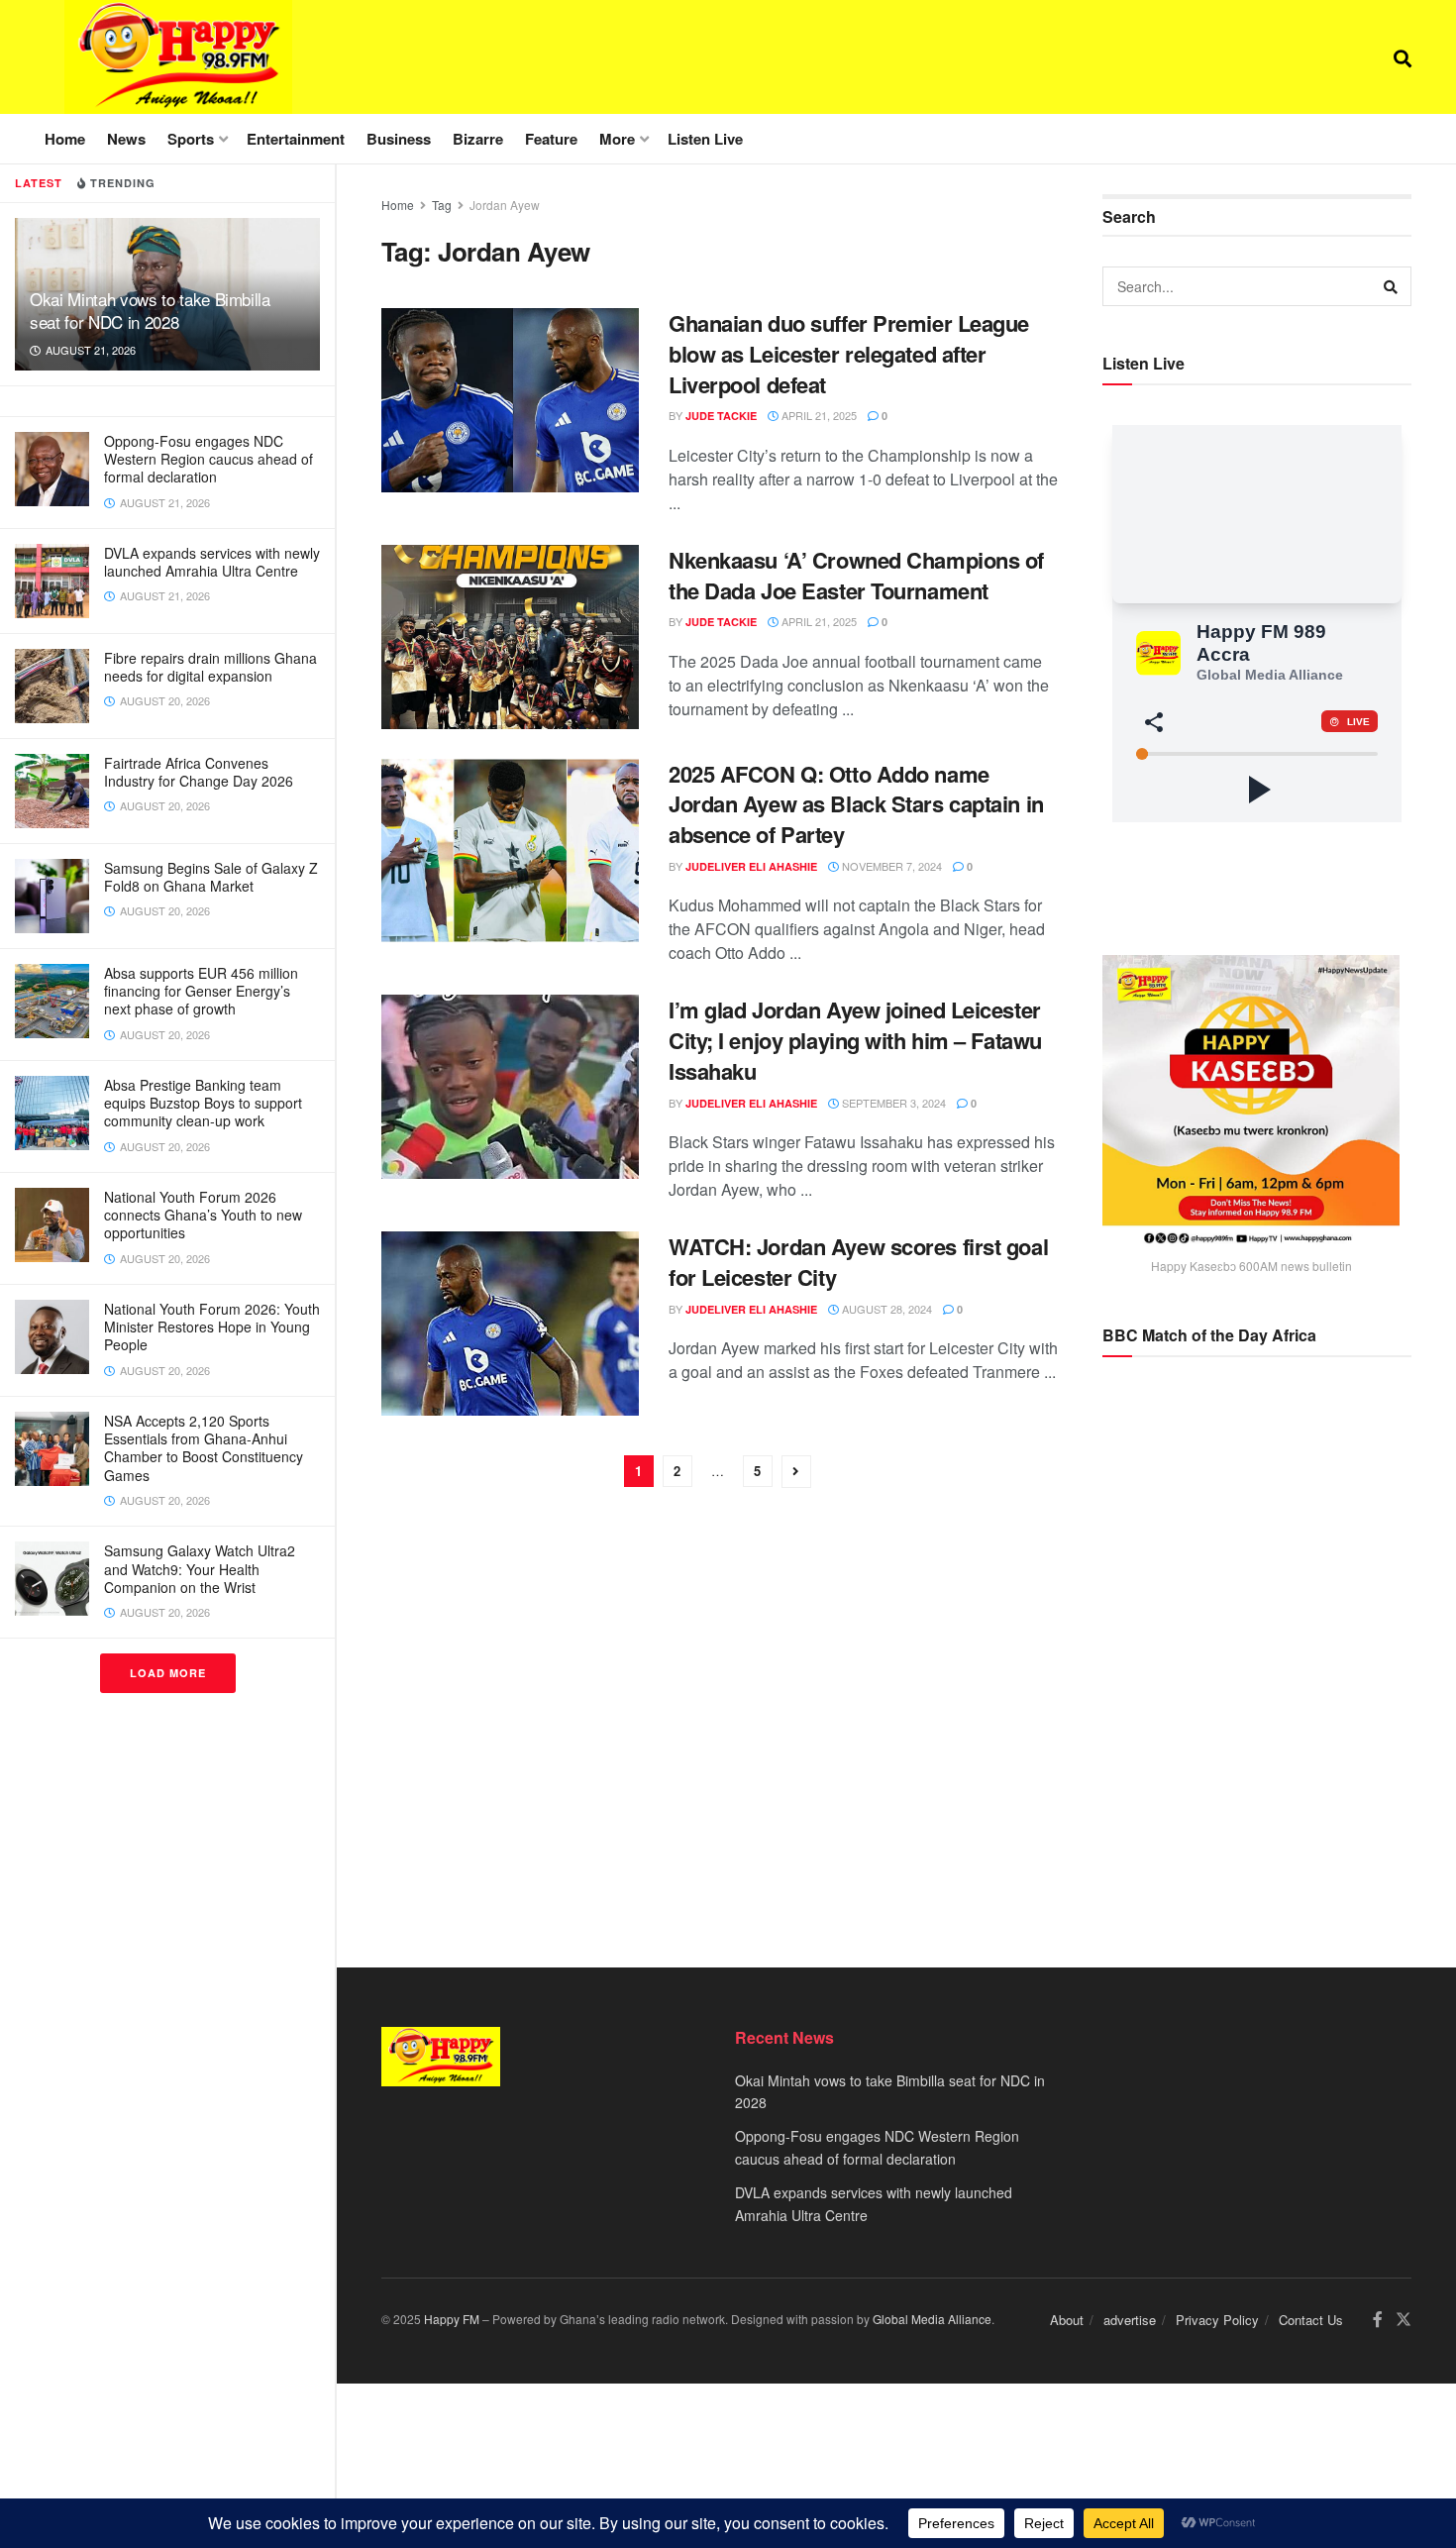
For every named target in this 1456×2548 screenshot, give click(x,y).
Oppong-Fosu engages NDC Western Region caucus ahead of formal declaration (208, 459)
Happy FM (452, 2319)
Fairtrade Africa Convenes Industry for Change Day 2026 (199, 772)
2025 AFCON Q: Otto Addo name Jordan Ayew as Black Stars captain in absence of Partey (856, 804)
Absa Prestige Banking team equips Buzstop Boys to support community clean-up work (203, 1103)
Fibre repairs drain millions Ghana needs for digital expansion (210, 667)
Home (65, 139)
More (617, 139)
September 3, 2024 (892, 1103)
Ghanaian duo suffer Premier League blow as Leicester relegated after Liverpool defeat (849, 354)
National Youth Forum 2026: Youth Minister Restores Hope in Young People (212, 1327)
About (1067, 2320)
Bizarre (478, 139)
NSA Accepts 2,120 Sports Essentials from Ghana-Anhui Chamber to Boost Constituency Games (204, 1448)
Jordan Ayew (505, 205)
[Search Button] (1403, 57)
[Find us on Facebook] (1378, 2320)
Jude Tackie (721, 416)
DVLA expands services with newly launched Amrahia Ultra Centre (212, 562)
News (126, 139)
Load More (168, 1673)
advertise (1130, 2320)
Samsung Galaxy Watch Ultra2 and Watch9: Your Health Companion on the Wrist (200, 1568)
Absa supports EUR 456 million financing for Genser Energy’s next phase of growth (201, 991)
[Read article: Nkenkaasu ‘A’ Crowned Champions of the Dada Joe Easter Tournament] (510, 637)
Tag (442, 205)
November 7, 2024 (890, 866)
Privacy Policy (1217, 2320)
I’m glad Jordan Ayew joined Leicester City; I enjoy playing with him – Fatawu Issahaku (855, 1040)
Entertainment (296, 139)
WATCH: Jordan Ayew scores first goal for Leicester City (858, 1262)
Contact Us (1311, 2320)
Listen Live (705, 139)
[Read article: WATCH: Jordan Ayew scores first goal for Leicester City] (510, 1324)
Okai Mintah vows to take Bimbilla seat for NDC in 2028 (150, 310)
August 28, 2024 (885, 1309)
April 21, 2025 (818, 415)
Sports (191, 139)
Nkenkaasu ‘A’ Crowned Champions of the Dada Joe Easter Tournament (856, 575)
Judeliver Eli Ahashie (751, 866)
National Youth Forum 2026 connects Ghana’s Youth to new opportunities (203, 1215)
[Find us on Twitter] (1404, 2320)
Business (399, 139)
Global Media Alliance (932, 2319)
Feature (551, 139)
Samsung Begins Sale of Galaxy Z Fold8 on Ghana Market (211, 877)
